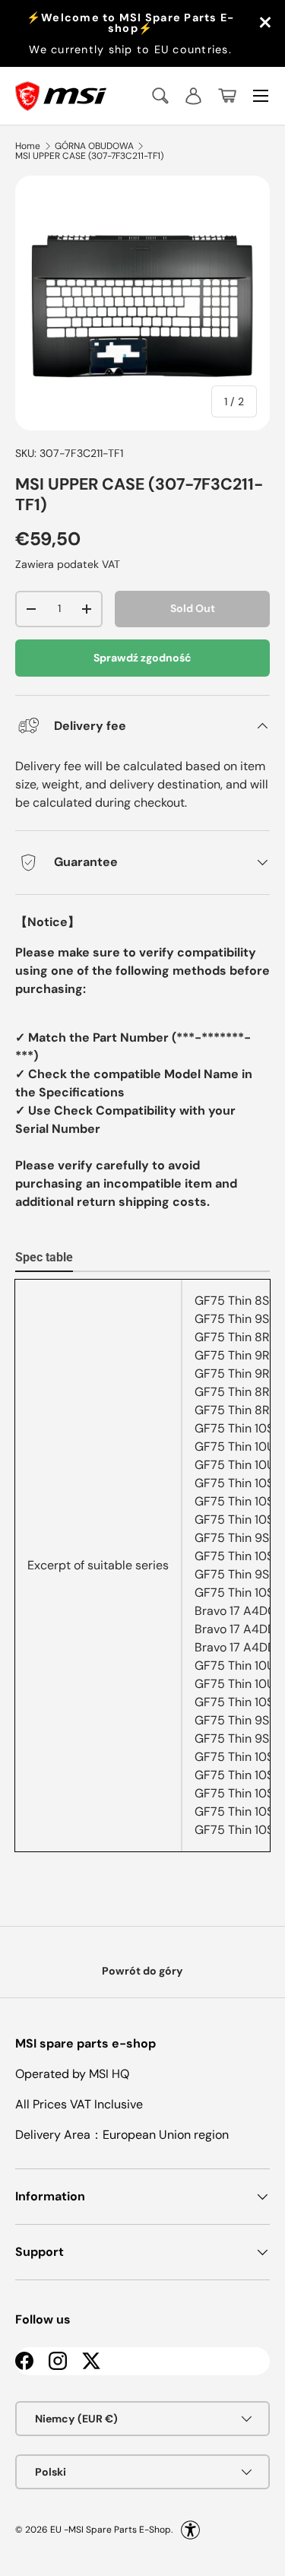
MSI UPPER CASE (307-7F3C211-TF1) (89, 156)
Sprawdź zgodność (142, 658)
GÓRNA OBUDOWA (94, 146)
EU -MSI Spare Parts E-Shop (111, 2530)
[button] (227, 96)
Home (28, 146)
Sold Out (193, 608)
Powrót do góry (142, 1971)
